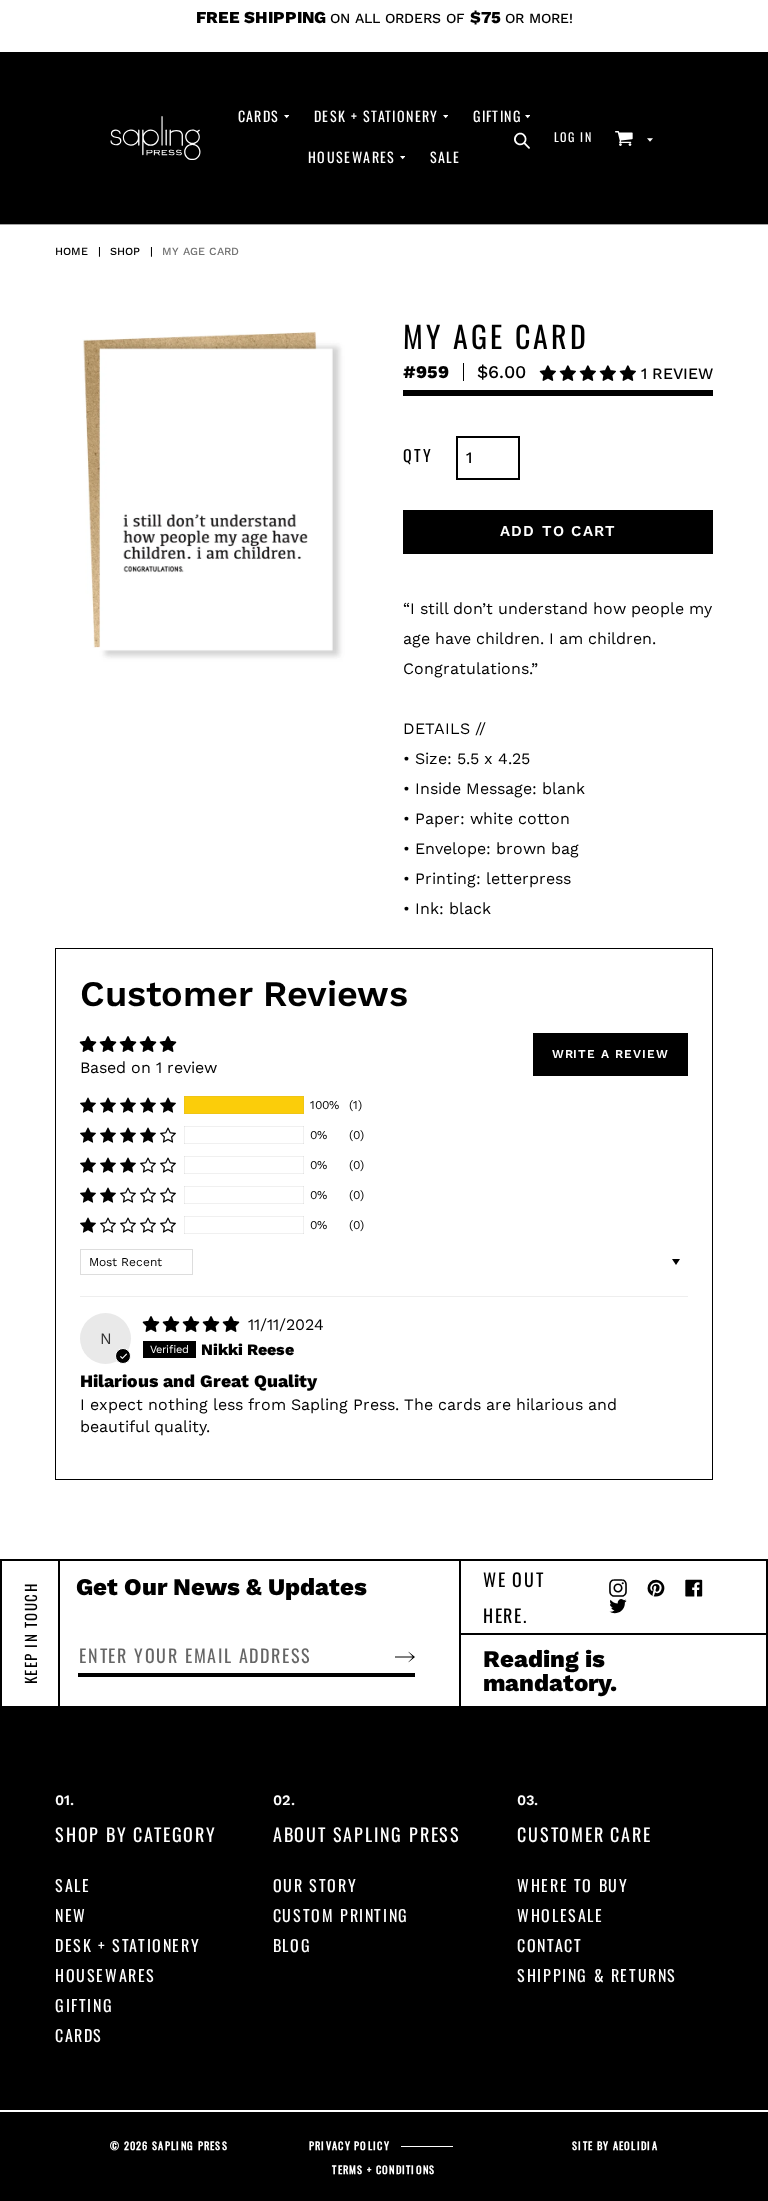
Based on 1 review (148, 1067)
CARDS (79, 2035)
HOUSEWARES (105, 1975)
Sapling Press (190, 2145)
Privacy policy (349, 2145)
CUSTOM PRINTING (341, 1915)
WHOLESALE (560, 1915)
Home (71, 251)
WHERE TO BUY (572, 1885)
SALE (72, 1885)
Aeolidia (635, 2145)
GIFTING (84, 2005)
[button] (590, 373)
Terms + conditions (383, 2169)
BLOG (292, 1945)
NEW (71, 1915)
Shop (125, 251)
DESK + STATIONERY (127, 1945)
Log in (579, 136)
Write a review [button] (610, 1054)
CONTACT (549, 1945)
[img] (193, 1324)
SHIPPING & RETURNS (597, 1975)
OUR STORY (315, 1885)
